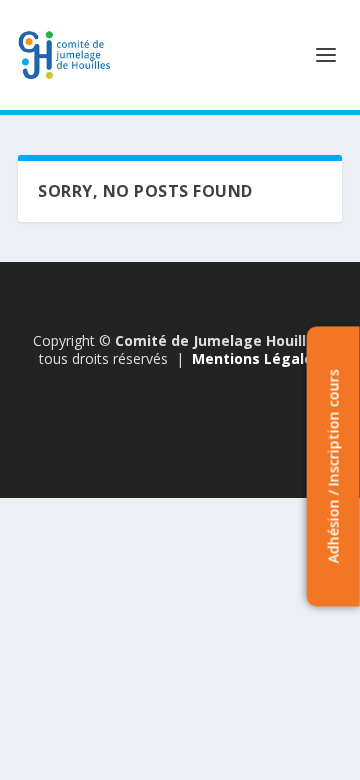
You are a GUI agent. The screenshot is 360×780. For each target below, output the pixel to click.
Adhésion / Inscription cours (332, 466)
